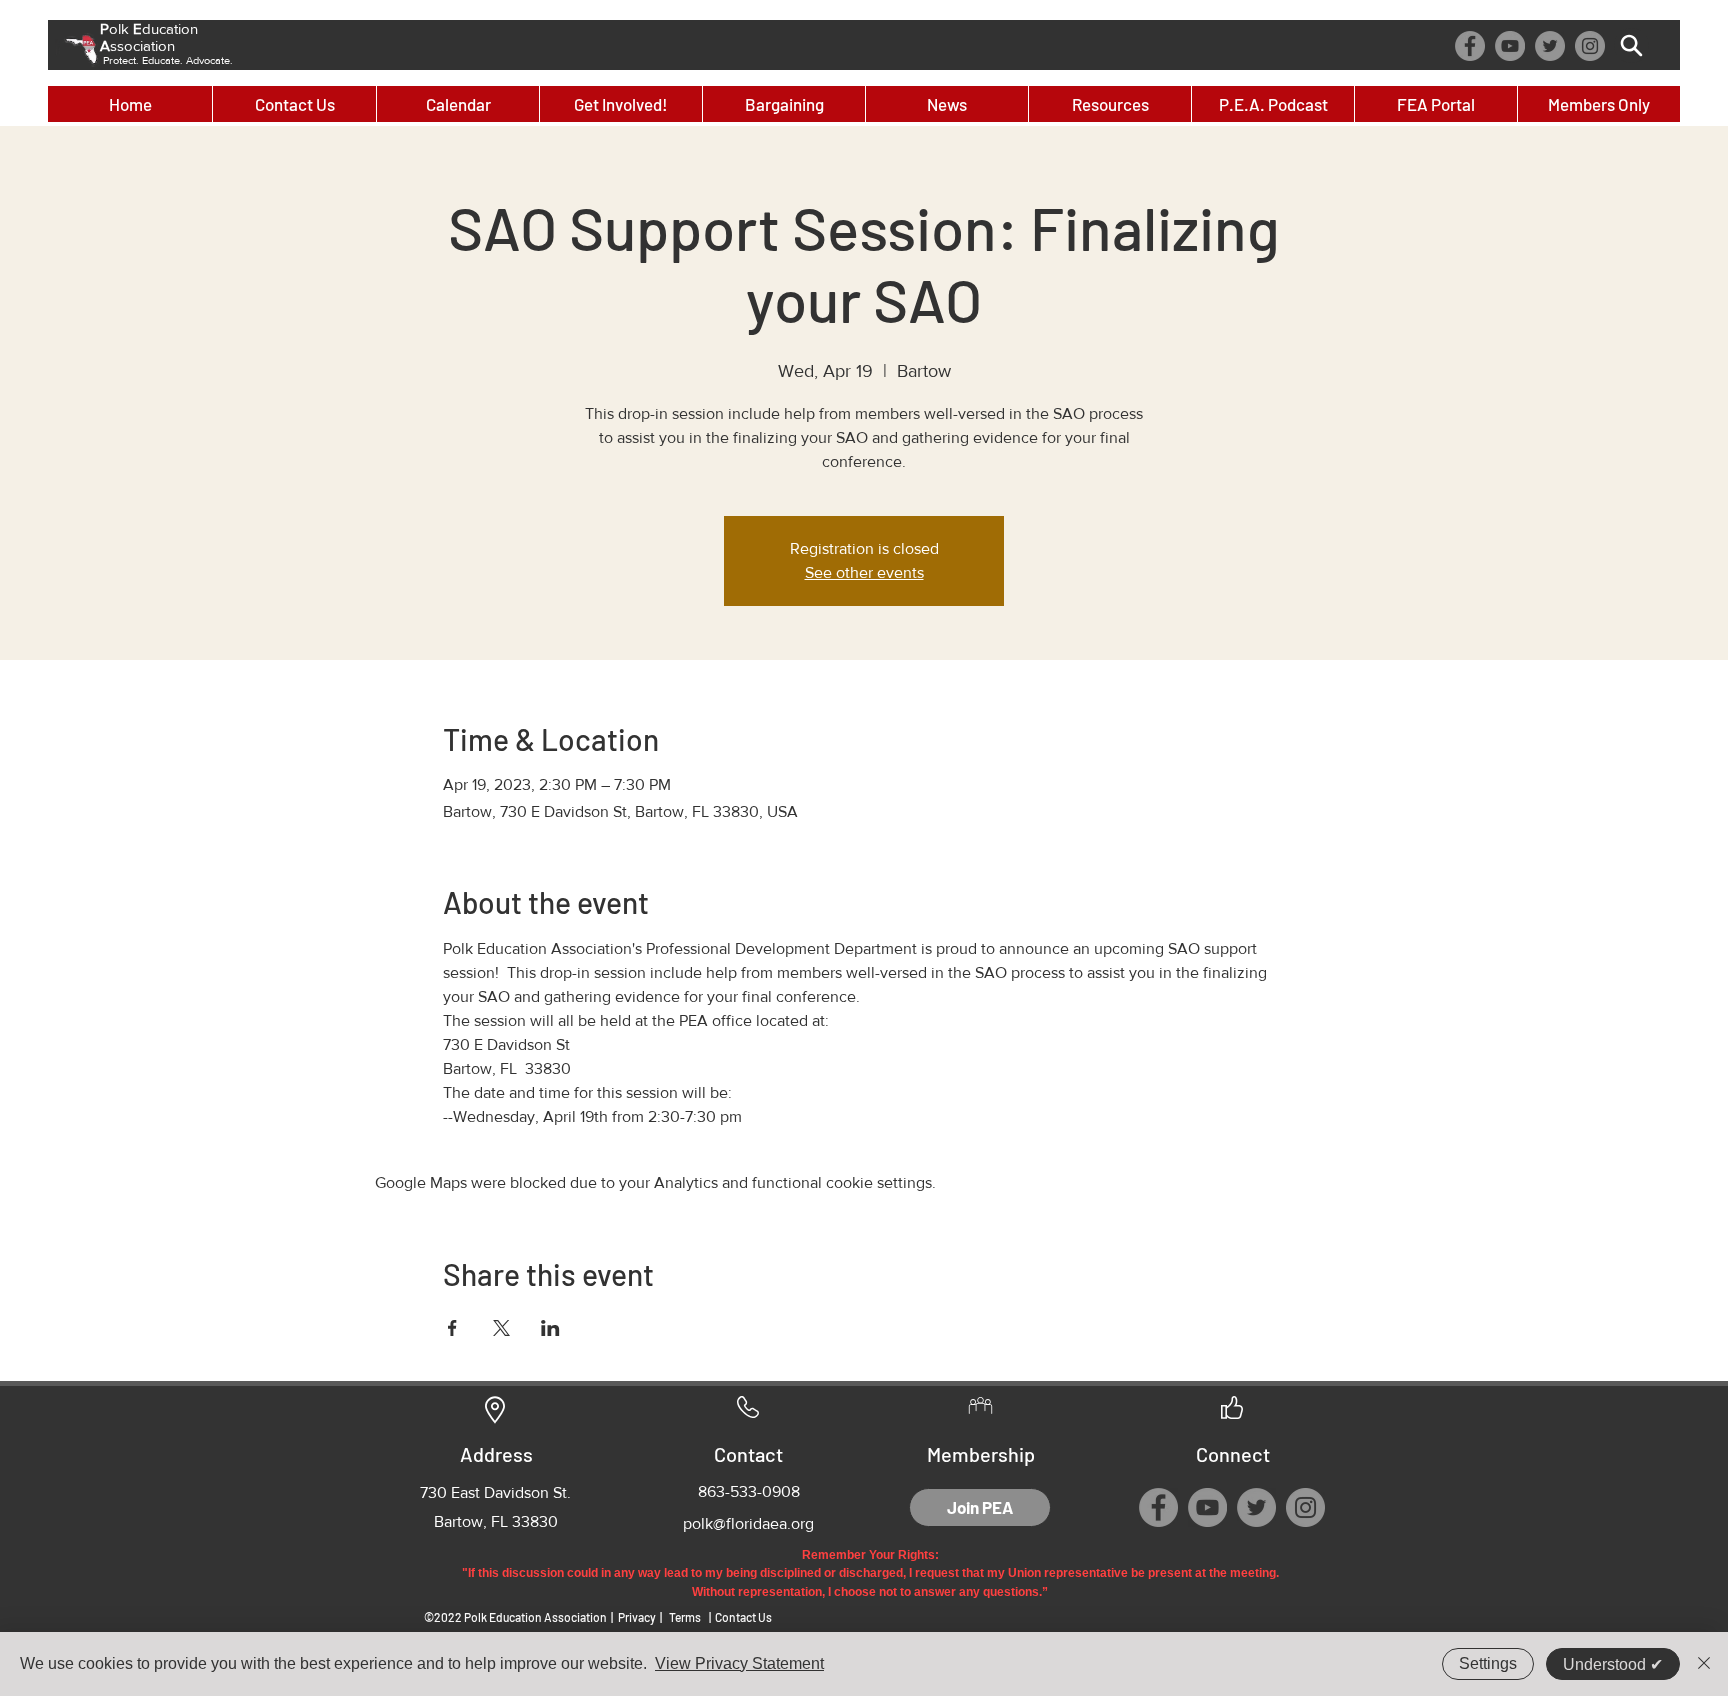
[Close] (1704, 1664)
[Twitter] (1550, 46)
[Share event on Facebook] (452, 1328)
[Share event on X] (501, 1328)
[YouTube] (1510, 46)
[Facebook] (1470, 46)
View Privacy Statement (739, 1663)
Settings (1488, 1663)
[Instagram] (1590, 46)
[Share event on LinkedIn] (550, 1328)
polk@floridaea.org (748, 1523)
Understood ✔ (1613, 1664)
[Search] (1631, 45)
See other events (864, 572)
